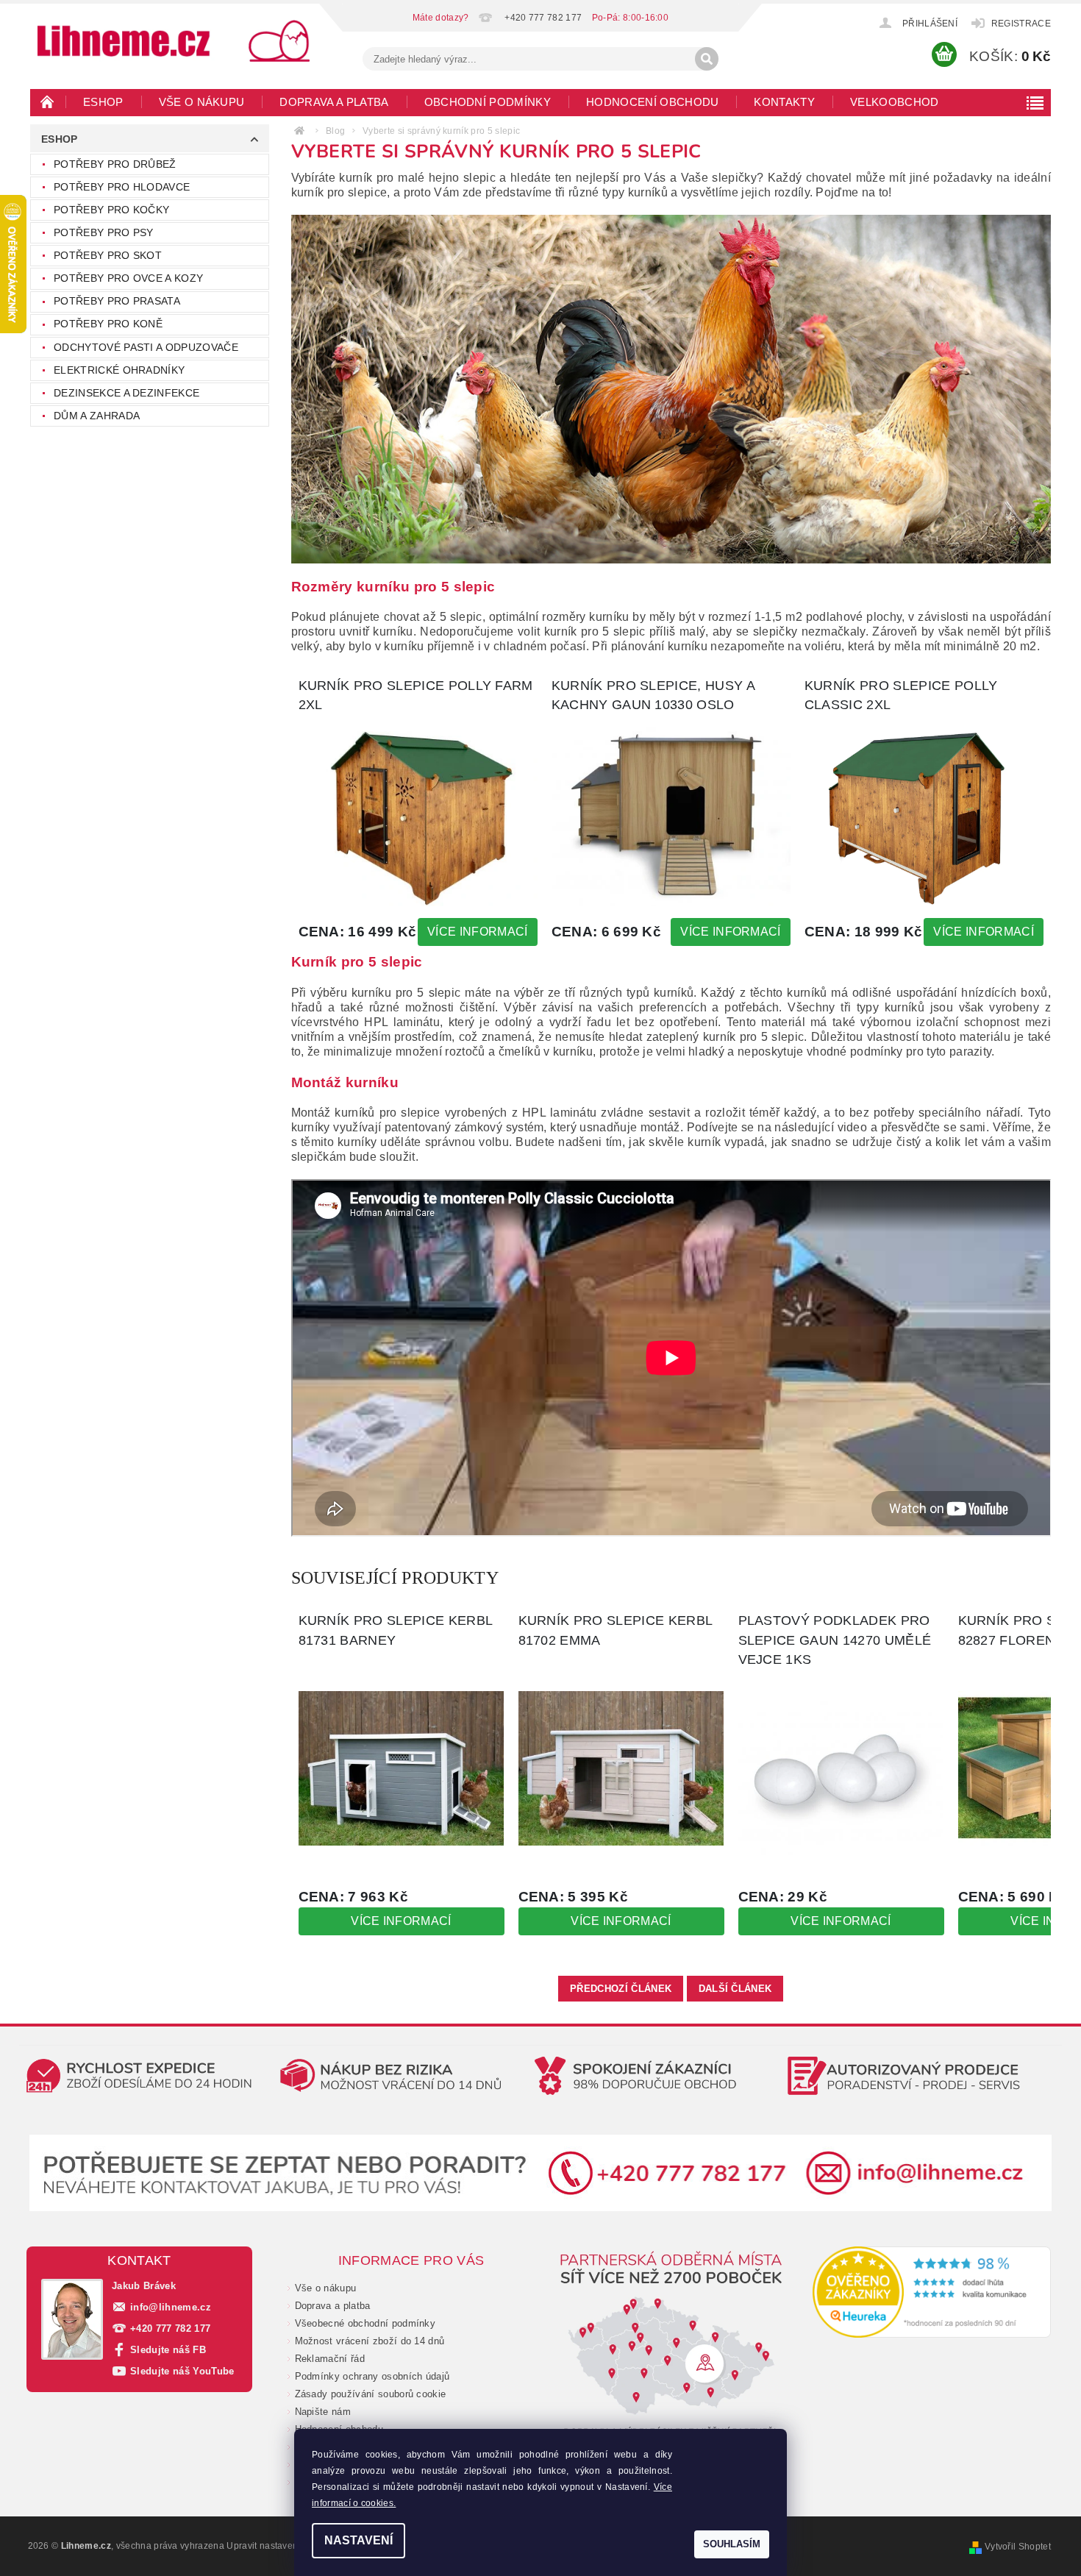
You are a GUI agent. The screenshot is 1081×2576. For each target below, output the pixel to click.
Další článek (735, 1989)
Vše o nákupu (202, 102)
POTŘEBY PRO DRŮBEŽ (115, 164)
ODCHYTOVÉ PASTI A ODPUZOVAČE (146, 347)
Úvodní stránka (48, 102)
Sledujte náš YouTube (182, 2371)
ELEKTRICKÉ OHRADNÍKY (119, 370)
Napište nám (323, 2412)
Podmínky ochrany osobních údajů (372, 2376)
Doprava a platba (334, 102)
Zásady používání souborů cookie (371, 2394)
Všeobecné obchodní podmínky (365, 2323)
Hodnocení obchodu (652, 102)
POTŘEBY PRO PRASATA (117, 301)
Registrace (1021, 24)
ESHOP (103, 102)
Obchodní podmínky (488, 102)
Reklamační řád (330, 2359)
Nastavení (358, 2540)
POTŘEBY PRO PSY (104, 232)
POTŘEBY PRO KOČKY (111, 210)
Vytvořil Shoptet (1018, 2547)
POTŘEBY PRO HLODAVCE (122, 187)
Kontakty (784, 102)
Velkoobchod (895, 102)
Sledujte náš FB (168, 2350)
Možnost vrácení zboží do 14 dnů (370, 2341)
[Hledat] (707, 59)
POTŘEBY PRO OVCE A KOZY (128, 278)
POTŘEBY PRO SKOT (108, 255)
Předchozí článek (621, 1989)
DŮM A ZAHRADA (97, 416)
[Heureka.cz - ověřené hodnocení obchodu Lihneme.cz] (932, 2292)
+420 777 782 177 (170, 2328)
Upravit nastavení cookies (281, 2546)
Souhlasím (732, 2544)
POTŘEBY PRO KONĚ (108, 324)
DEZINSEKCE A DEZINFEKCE (126, 393)
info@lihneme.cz (171, 2307)
